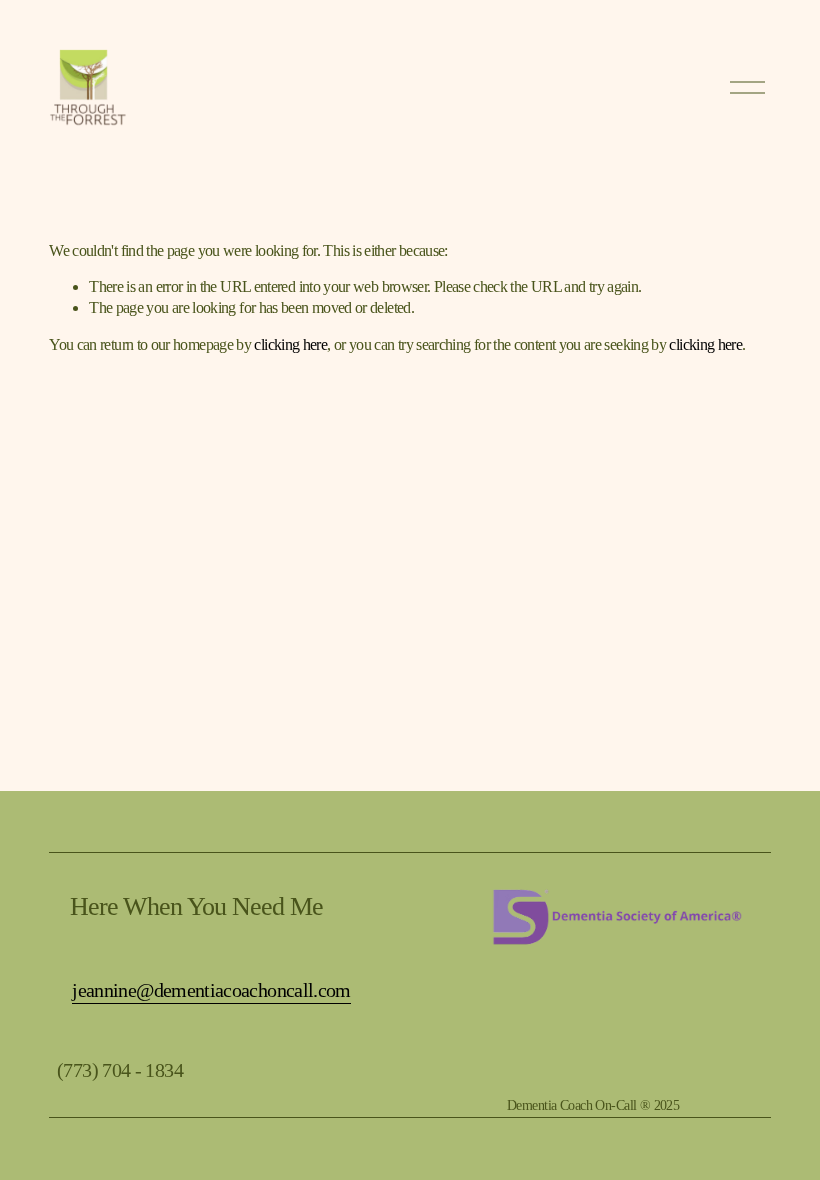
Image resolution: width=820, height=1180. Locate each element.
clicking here (290, 344)
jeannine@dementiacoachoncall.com (211, 990)
